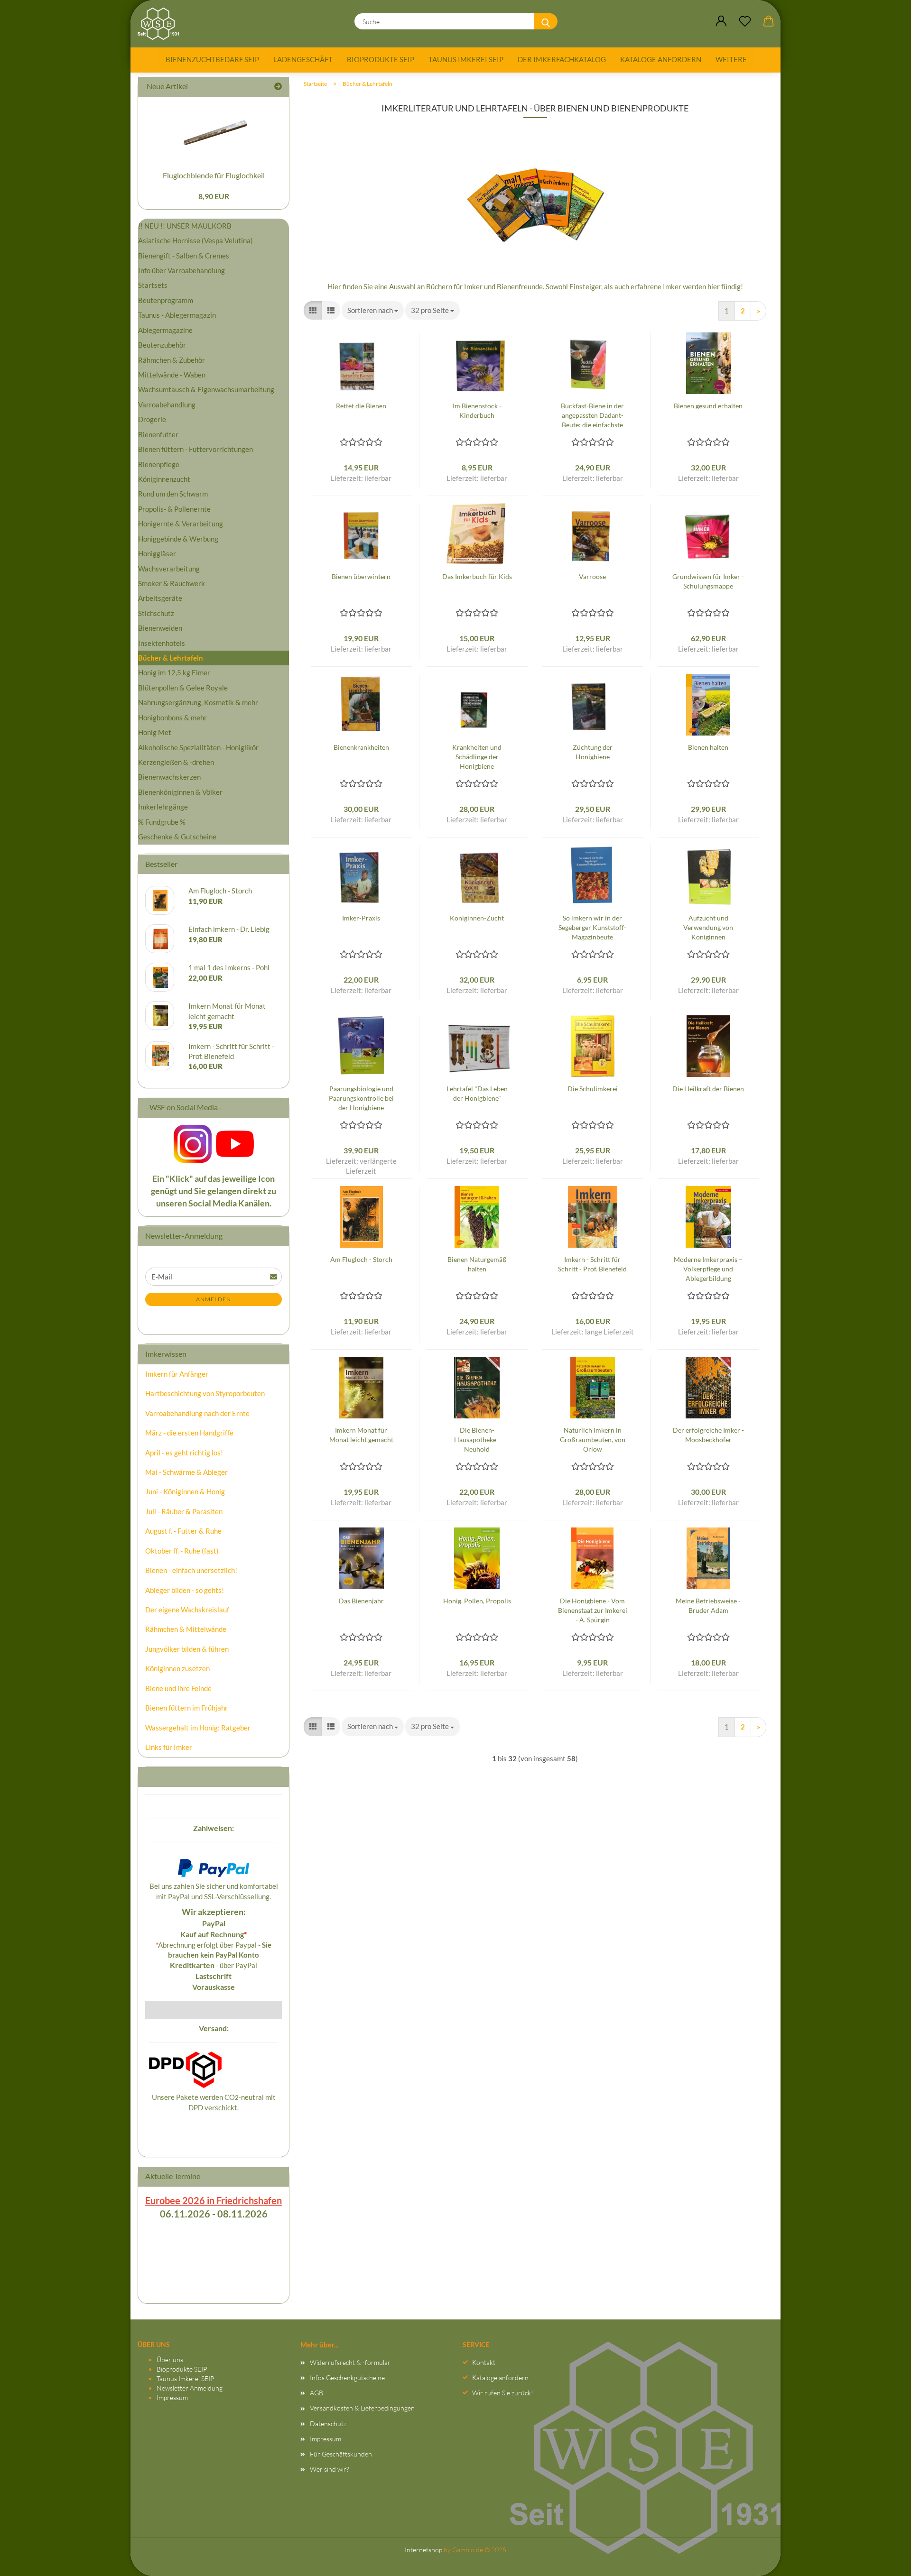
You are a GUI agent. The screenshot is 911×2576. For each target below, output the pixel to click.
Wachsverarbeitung (169, 569)
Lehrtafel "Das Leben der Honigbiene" (477, 1093)
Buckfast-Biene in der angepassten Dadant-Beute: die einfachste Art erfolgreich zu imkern (592, 416)
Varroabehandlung (167, 405)
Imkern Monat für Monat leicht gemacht (361, 1435)
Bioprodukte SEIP (381, 59)
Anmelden (214, 1299)
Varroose (592, 576)
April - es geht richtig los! (184, 1453)
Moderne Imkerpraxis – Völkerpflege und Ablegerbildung (708, 1269)
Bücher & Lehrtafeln (171, 658)
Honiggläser (157, 553)
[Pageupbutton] (885, 2559)
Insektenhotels (162, 643)
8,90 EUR (214, 196)
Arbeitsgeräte (160, 598)
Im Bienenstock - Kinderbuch (477, 410)
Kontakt (484, 2362)
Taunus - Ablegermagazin (177, 315)
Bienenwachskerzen (169, 777)
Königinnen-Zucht (477, 918)
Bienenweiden (160, 628)
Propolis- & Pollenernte (174, 509)
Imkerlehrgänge (163, 807)
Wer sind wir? (329, 2469)
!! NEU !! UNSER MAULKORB (185, 226)
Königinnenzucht (164, 479)
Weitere (731, 59)
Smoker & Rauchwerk (172, 583)
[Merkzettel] (745, 21)
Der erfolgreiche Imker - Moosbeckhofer (708, 1435)
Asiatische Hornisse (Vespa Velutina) (195, 240)
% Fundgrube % (162, 822)
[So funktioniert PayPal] (214, 1867)
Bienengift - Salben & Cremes (184, 256)
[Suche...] (546, 21)
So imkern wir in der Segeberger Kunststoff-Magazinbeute (592, 927)
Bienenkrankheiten (361, 747)
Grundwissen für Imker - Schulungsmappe (708, 581)
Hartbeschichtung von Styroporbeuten (205, 1393)
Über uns (170, 2360)
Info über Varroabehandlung (181, 270)
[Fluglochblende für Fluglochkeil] (214, 131)
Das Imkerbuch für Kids (477, 576)
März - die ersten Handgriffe (189, 1433)
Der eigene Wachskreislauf (187, 1610)
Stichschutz (156, 613)
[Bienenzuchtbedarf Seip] (162, 24)
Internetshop (423, 2550)
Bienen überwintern (361, 576)
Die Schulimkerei (593, 1089)
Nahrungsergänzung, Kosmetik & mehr (198, 702)
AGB (316, 2393)
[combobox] (373, 310)
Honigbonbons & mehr (172, 718)
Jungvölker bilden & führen (187, 1649)
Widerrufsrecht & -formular (350, 2362)
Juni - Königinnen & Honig (185, 1491)
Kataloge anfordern (661, 59)
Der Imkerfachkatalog (562, 59)
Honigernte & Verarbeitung (181, 524)
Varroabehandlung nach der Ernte (197, 1413)
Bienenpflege (159, 464)
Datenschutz (328, 2424)
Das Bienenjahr (361, 1601)
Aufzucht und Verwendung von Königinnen (708, 927)
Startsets (153, 285)
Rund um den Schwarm (173, 494)
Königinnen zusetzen (177, 1668)
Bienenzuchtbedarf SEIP (212, 59)
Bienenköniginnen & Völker (180, 792)
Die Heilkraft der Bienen (708, 1089)
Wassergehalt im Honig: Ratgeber (198, 1728)
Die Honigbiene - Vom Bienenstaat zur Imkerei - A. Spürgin (593, 1610)
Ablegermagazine (165, 330)
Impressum (172, 2397)
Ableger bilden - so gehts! (185, 1590)
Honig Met (155, 732)
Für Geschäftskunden (341, 2454)
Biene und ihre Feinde (178, 1688)
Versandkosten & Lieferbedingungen (362, 2408)
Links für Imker (169, 1747)
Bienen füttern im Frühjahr (186, 1708)
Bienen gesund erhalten (708, 406)
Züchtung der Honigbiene (593, 752)
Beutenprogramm (166, 300)
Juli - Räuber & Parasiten (184, 1511)
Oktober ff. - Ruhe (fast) (182, 1551)
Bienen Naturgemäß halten (477, 1264)
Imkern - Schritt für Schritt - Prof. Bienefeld (592, 1264)
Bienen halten (708, 747)
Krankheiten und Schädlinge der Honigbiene (477, 757)
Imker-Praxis (361, 918)
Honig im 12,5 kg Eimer (174, 672)
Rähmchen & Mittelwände (186, 1629)
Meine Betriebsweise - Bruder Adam (708, 1605)
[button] (721, 21)
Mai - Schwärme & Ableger (186, 1472)
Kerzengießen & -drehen (176, 762)
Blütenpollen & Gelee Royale (183, 688)
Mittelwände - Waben (172, 375)
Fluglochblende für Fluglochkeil (214, 175)
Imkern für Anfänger (177, 1374)
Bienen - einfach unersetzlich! (191, 1570)
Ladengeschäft (303, 59)
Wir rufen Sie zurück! (503, 2393)
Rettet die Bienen (361, 406)
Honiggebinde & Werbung (178, 539)
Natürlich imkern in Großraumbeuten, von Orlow (593, 1440)
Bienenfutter (158, 434)
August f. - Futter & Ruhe (183, 1531)
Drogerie (152, 419)
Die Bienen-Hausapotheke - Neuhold (477, 1440)
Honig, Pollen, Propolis (477, 1601)
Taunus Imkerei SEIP (466, 59)
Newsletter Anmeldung (190, 2388)
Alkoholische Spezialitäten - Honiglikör (198, 747)
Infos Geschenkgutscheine (347, 2378)
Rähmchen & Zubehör (172, 360)
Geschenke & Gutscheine (177, 837)
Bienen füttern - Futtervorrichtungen (195, 449)
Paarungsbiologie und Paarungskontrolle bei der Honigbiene (361, 1098)
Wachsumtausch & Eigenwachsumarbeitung (206, 389)
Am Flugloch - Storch (361, 1259)
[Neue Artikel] (278, 87)
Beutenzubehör (162, 345)
